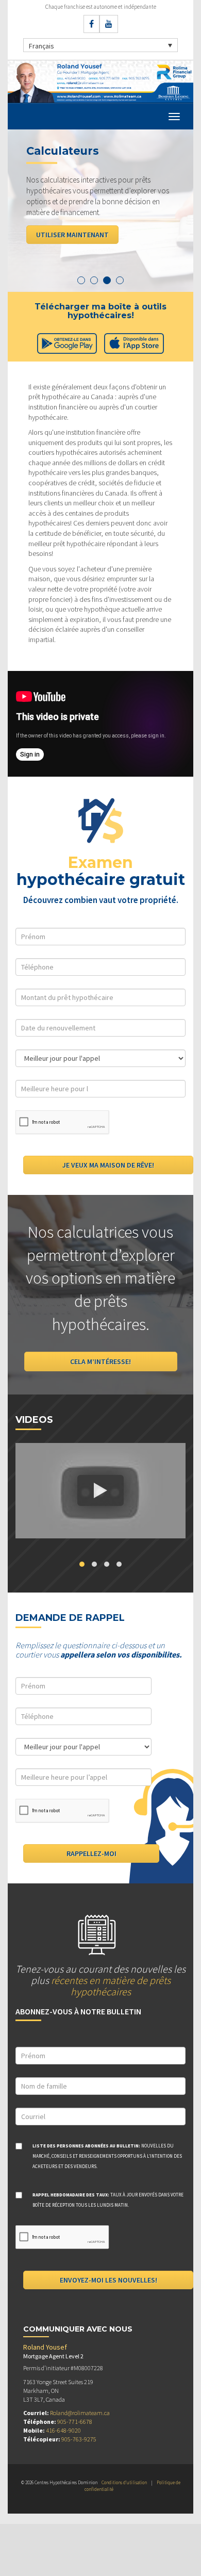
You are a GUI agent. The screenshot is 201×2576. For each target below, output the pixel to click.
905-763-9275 (79, 2439)
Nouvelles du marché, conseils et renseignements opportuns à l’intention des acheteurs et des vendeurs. (107, 2156)
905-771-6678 (75, 2422)
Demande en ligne (66, 235)
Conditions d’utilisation (124, 2482)
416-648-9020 (63, 2430)
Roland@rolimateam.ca (80, 2413)
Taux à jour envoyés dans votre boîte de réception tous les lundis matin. (108, 2200)
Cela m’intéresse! (100, 1361)
